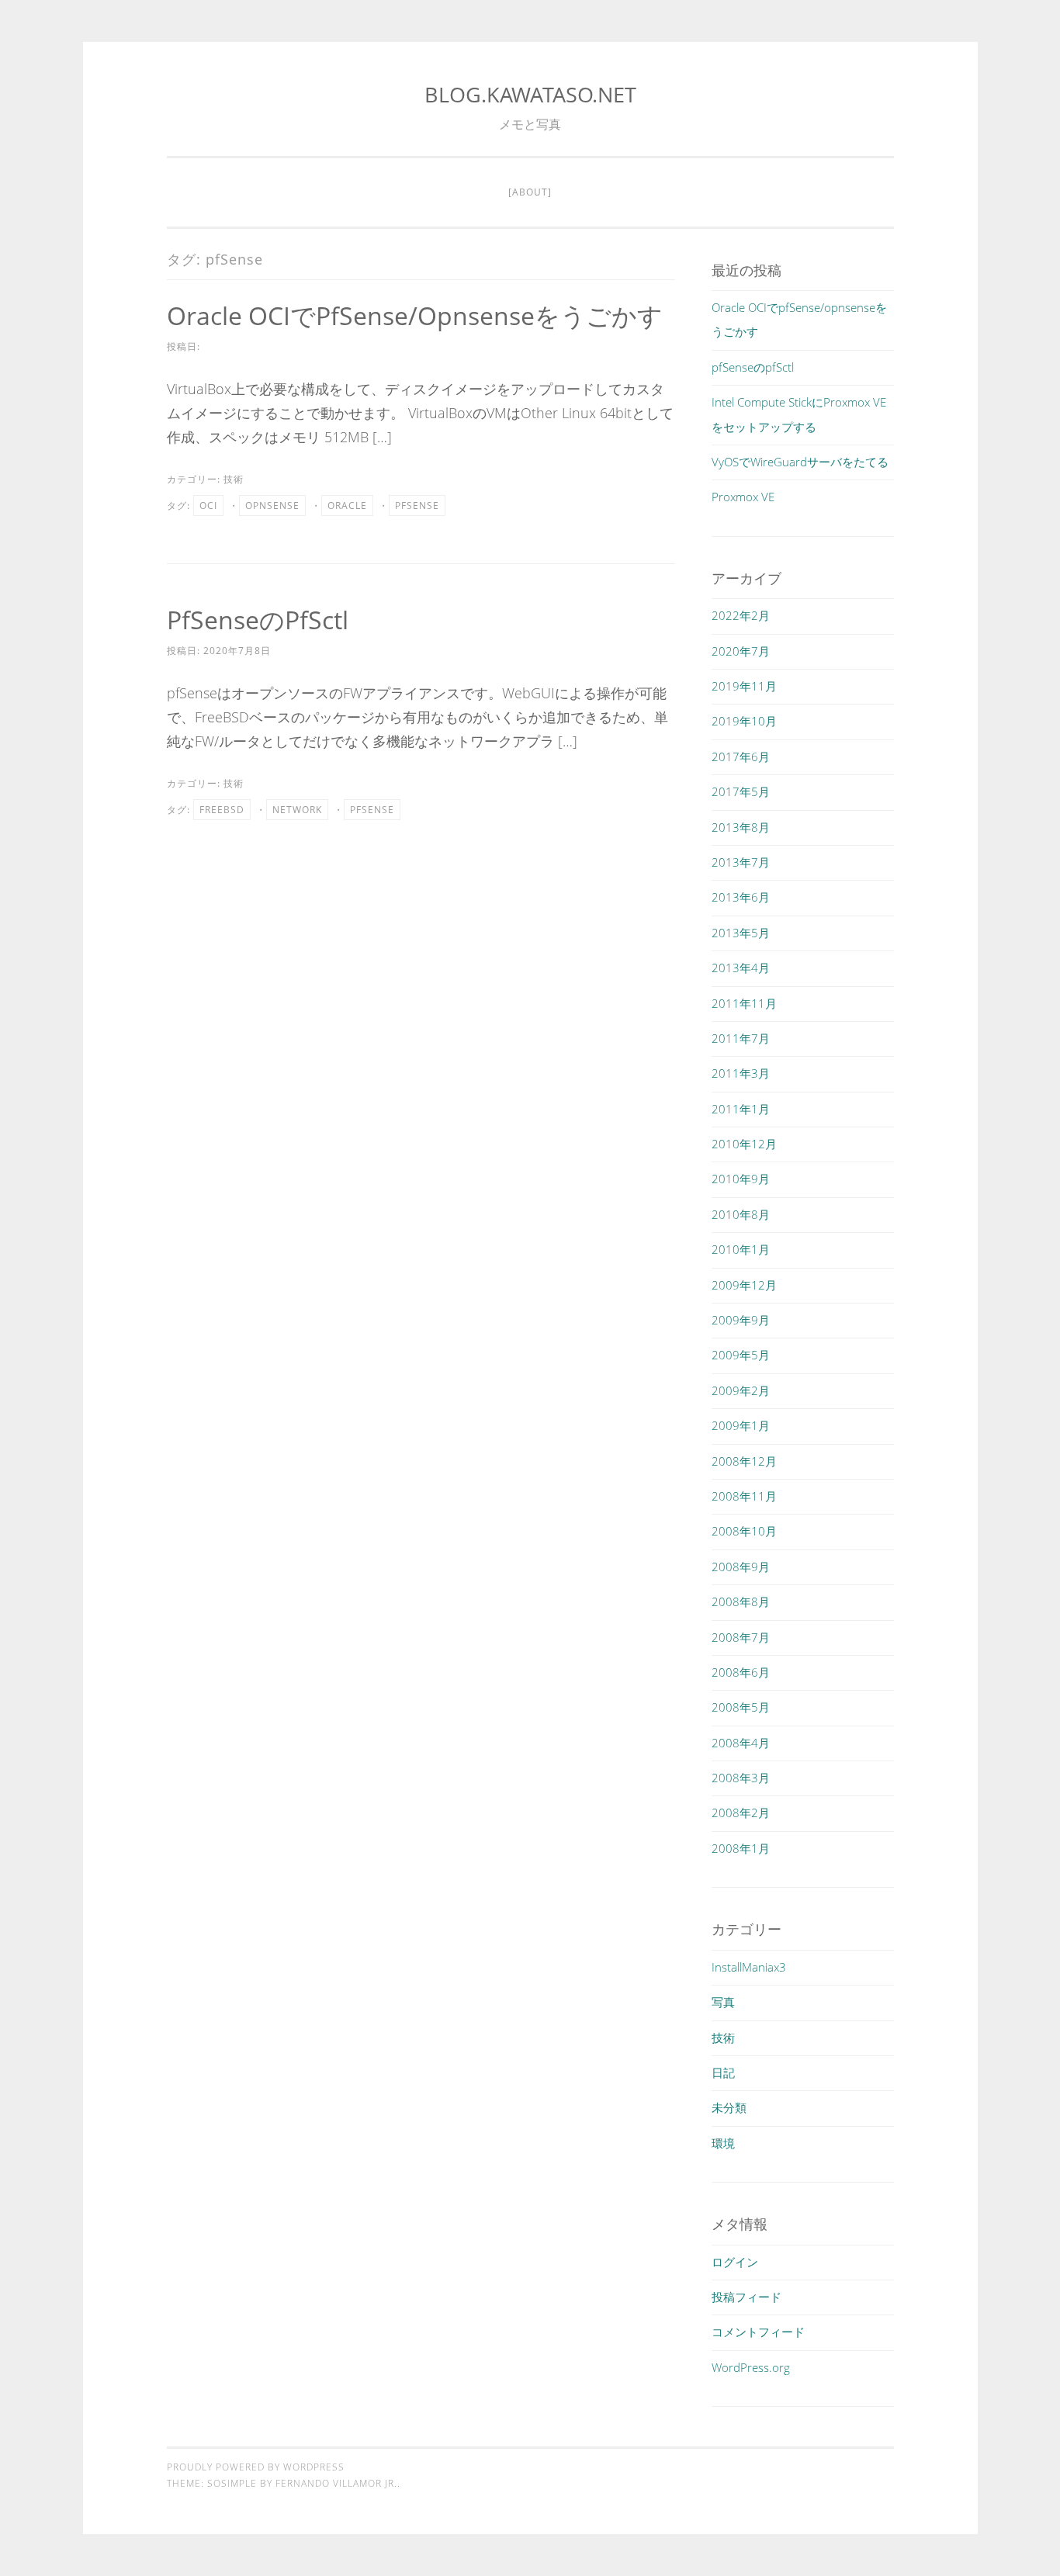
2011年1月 (741, 1109)
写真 (723, 2002)
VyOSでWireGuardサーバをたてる (800, 462)
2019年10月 (744, 721)
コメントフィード (758, 2332)
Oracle (347, 506)
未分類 (729, 2107)
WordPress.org (751, 2367)
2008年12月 (744, 1461)
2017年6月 (741, 757)
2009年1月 (741, 1425)
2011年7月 (741, 1038)
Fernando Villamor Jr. (336, 2483)
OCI (208, 506)
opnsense (272, 506)
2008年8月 (741, 1601)
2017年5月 (741, 791)
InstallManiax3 (749, 1967)
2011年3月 (741, 1073)
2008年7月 (741, 1637)
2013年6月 (741, 897)
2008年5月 (741, 1707)
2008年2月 (741, 1813)
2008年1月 (741, 1848)
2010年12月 (744, 1144)
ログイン (735, 2262)
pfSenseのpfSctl (258, 620)
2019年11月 (744, 686)
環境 (723, 2143)
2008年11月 (744, 1496)
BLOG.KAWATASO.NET (530, 94)
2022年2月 (741, 615)
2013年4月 (741, 968)
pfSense (417, 506)
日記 (723, 2072)
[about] (530, 192)
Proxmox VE (743, 497)
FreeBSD (222, 810)
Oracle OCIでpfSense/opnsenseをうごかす (415, 315)
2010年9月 (741, 1179)
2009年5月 (741, 1355)
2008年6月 (741, 1672)
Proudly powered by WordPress (256, 2467)
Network (297, 810)
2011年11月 (744, 1003)
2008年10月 (744, 1531)
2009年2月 (741, 1390)
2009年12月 (744, 1285)
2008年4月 (741, 1743)
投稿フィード (747, 2297)
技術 (234, 479)
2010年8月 (741, 1214)
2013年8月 (741, 827)
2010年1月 (741, 1249)
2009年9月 (741, 1320)
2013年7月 (741, 862)
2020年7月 (741, 651)
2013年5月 (741, 933)
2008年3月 (741, 1778)
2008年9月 (741, 1567)
